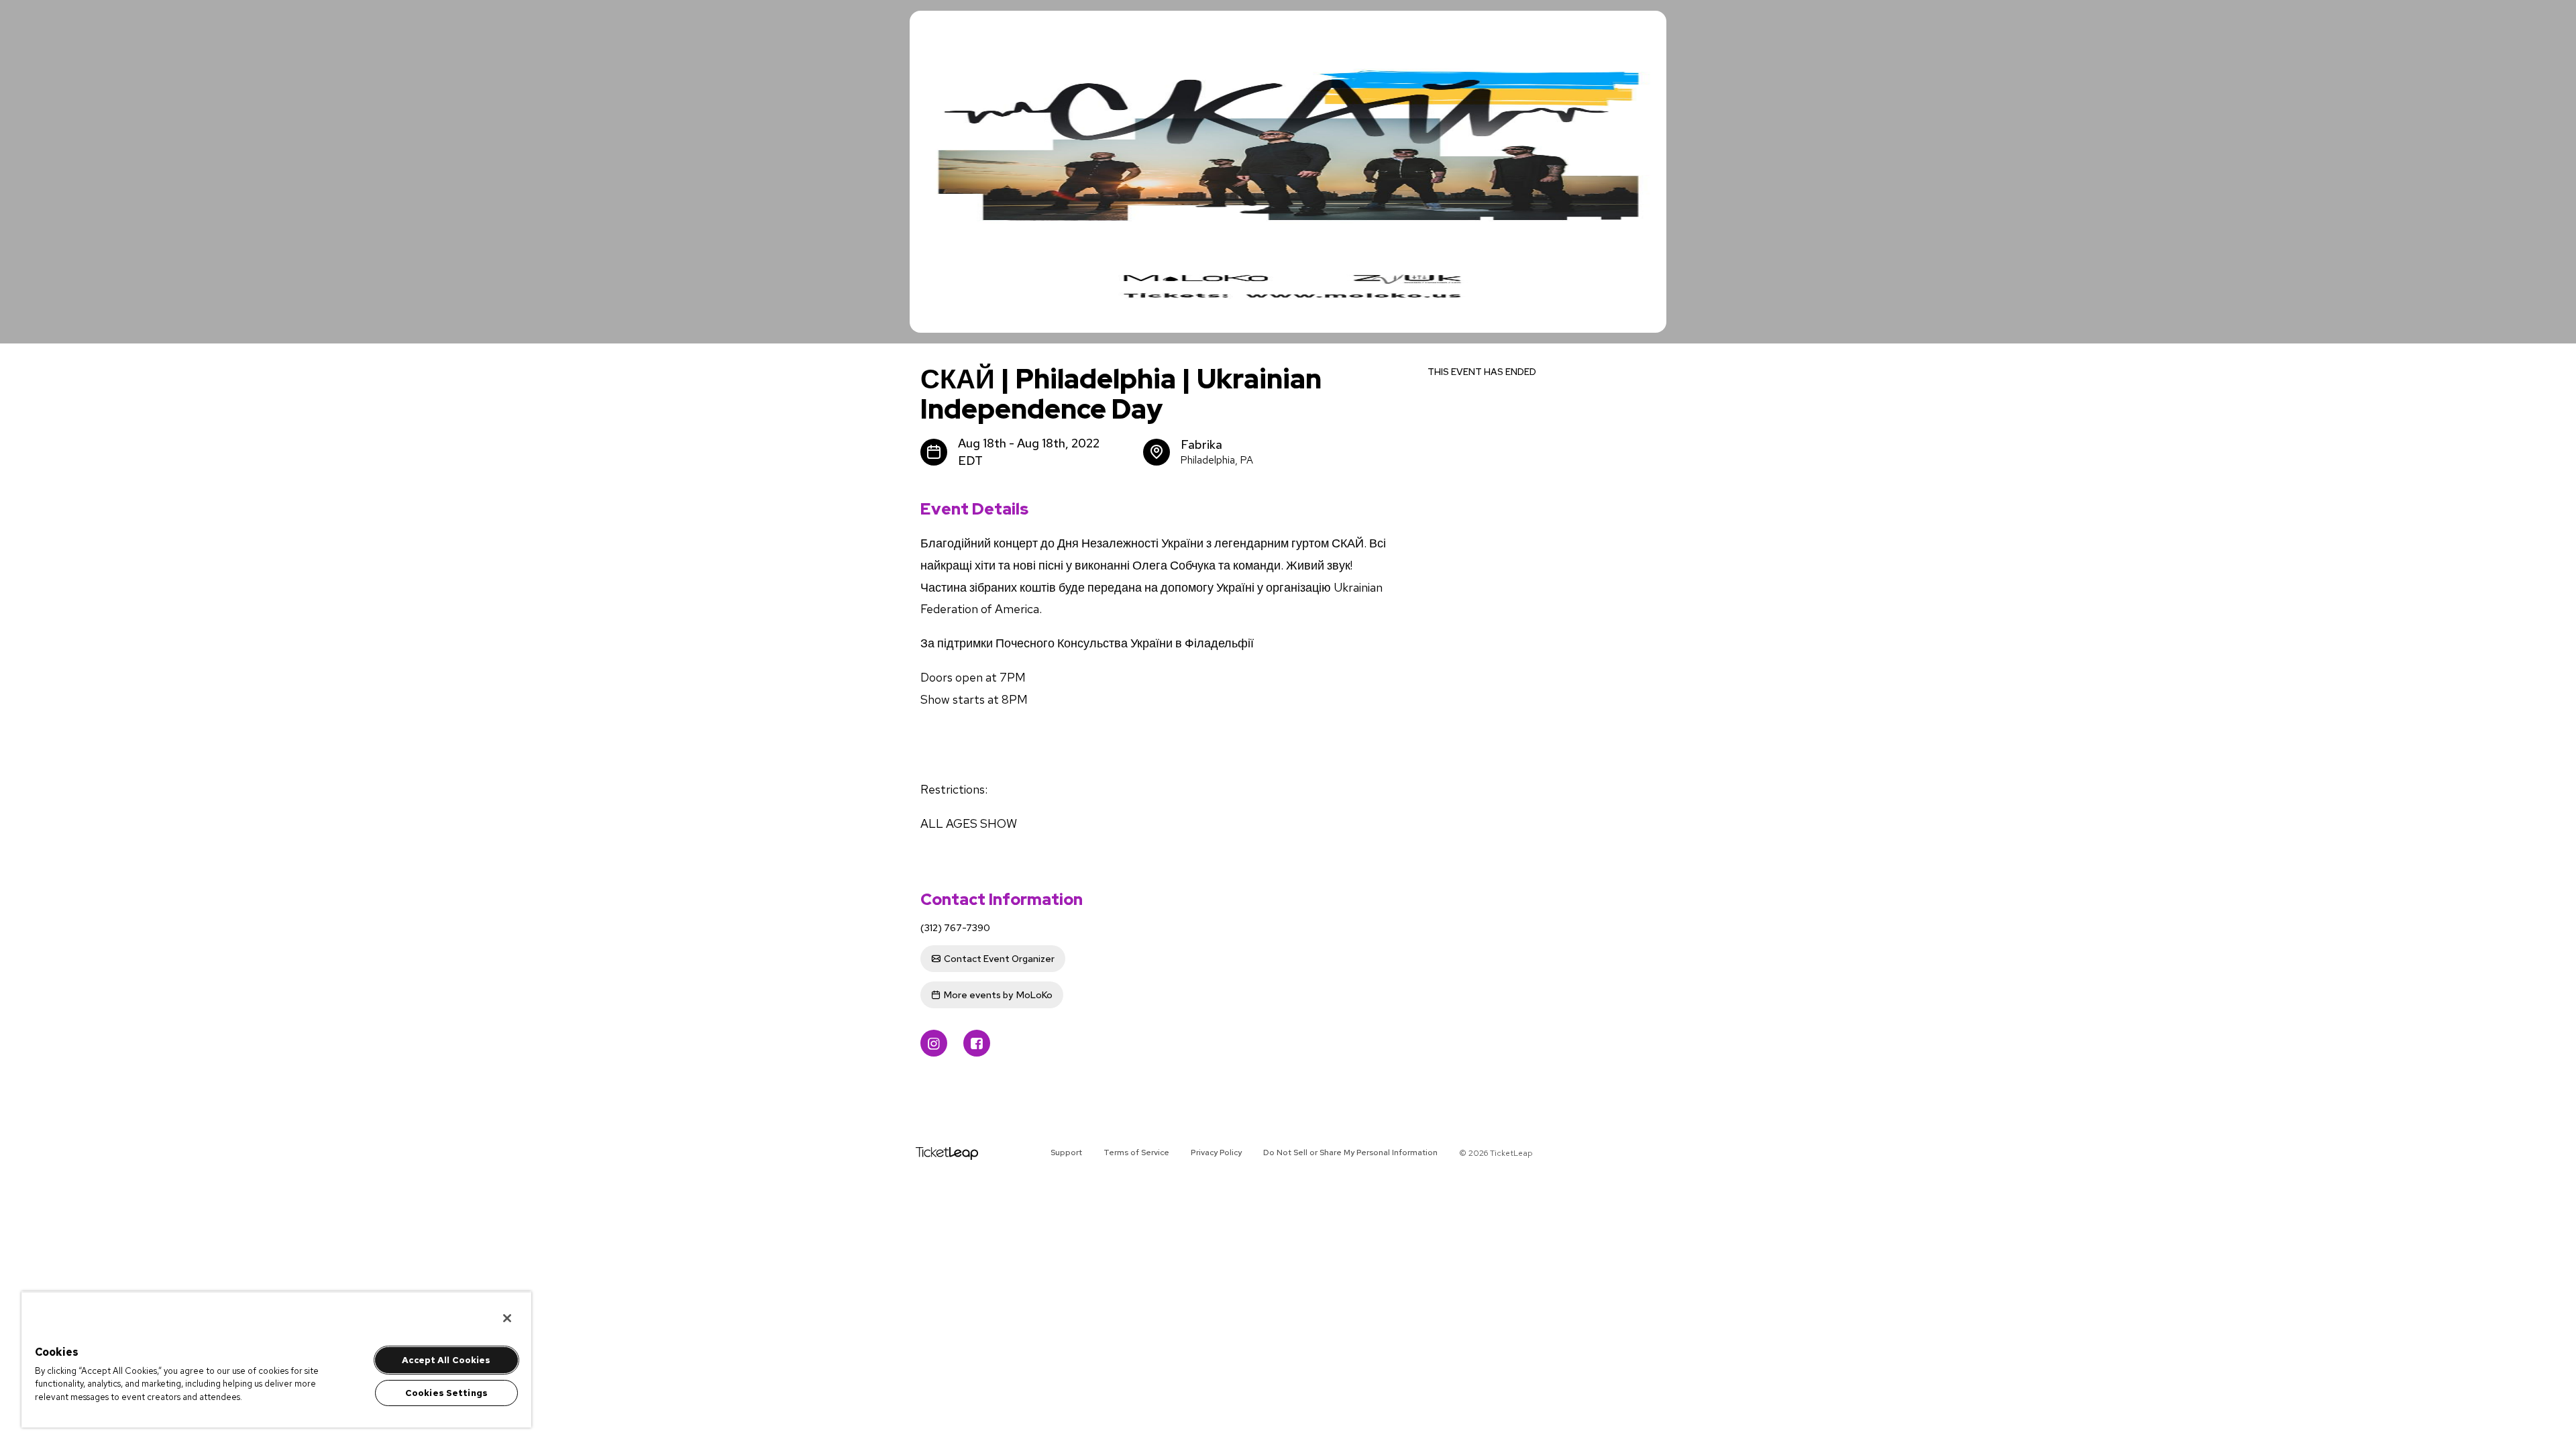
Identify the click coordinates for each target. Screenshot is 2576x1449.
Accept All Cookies (446, 1360)
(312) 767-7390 (955, 928)
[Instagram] (934, 1043)
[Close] (507, 1318)
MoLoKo (998, 995)
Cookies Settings (446, 1393)
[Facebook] (977, 1043)
